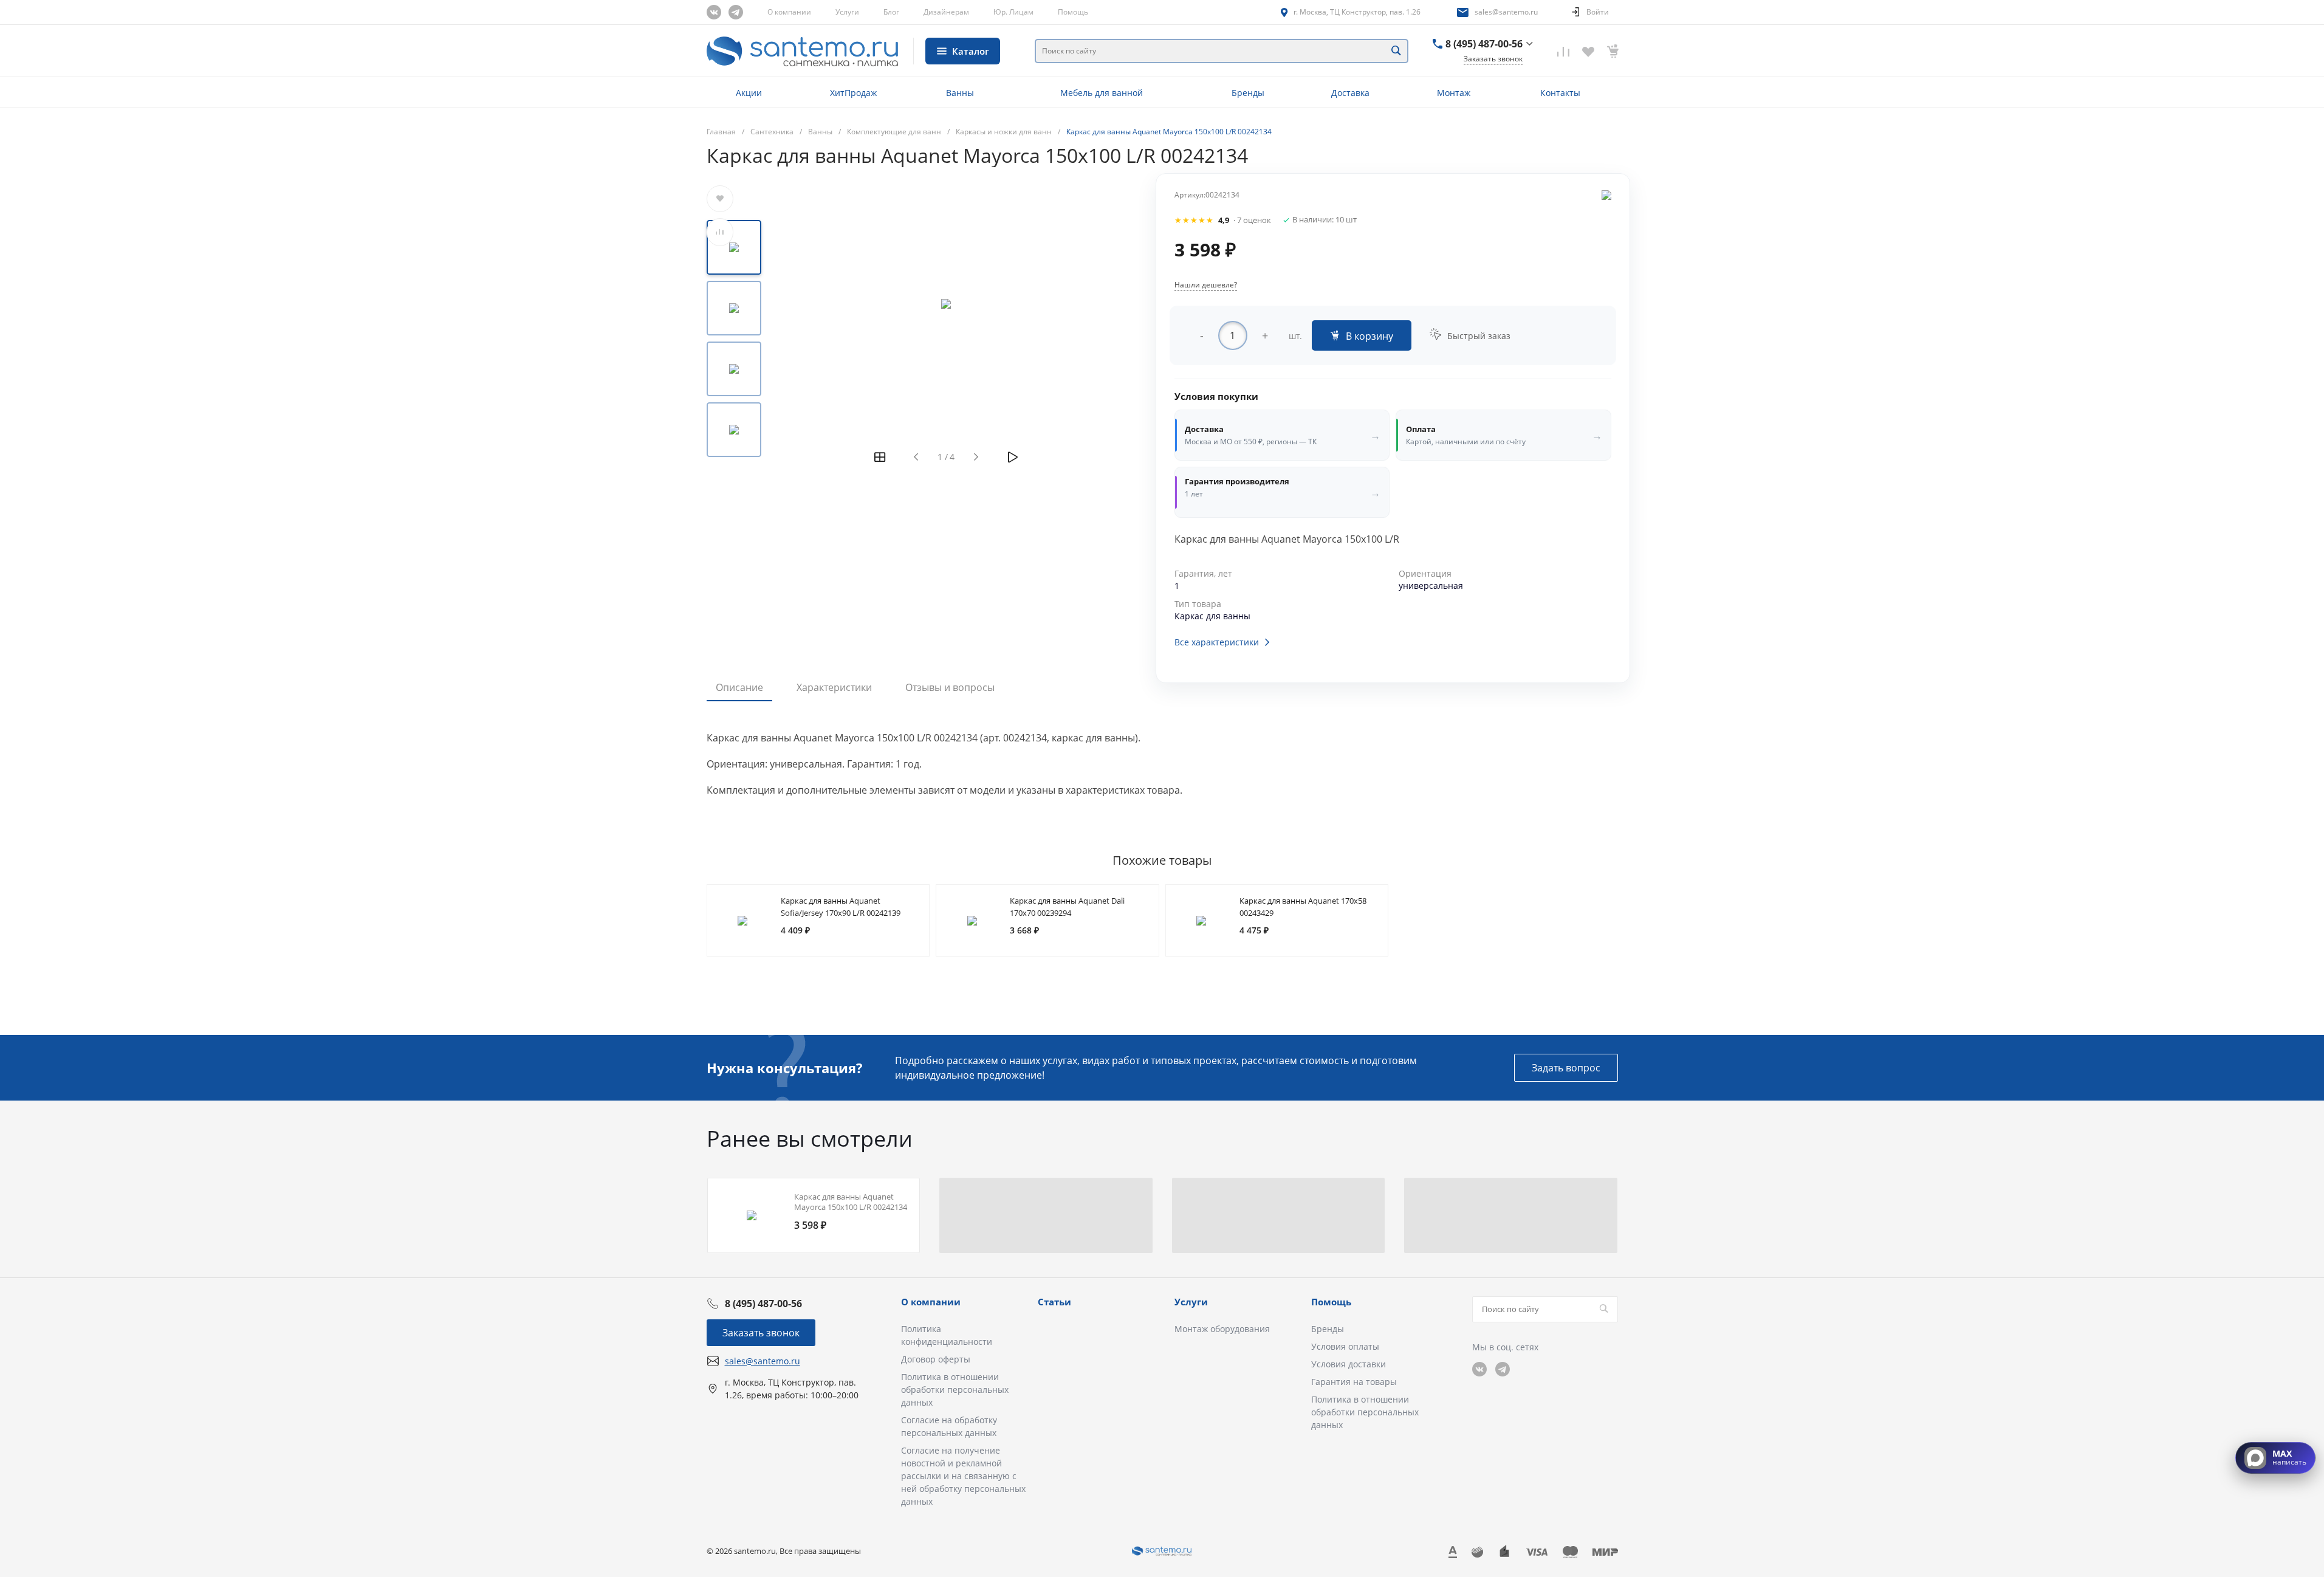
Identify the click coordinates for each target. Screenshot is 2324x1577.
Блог (891, 12)
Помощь (1073, 12)
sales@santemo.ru (1506, 12)
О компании (789, 12)
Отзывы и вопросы (950, 687)
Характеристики (834, 687)
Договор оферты (936, 1359)
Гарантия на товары (1354, 1382)
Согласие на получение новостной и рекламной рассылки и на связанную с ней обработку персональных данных (963, 1476)
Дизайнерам (946, 12)
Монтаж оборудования (1222, 1329)
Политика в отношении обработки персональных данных (955, 1390)
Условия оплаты (1345, 1346)
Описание (739, 687)
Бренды (1328, 1329)
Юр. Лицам (1013, 12)
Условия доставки (1349, 1364)
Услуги (847, 12)
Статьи (1054, 1302)
